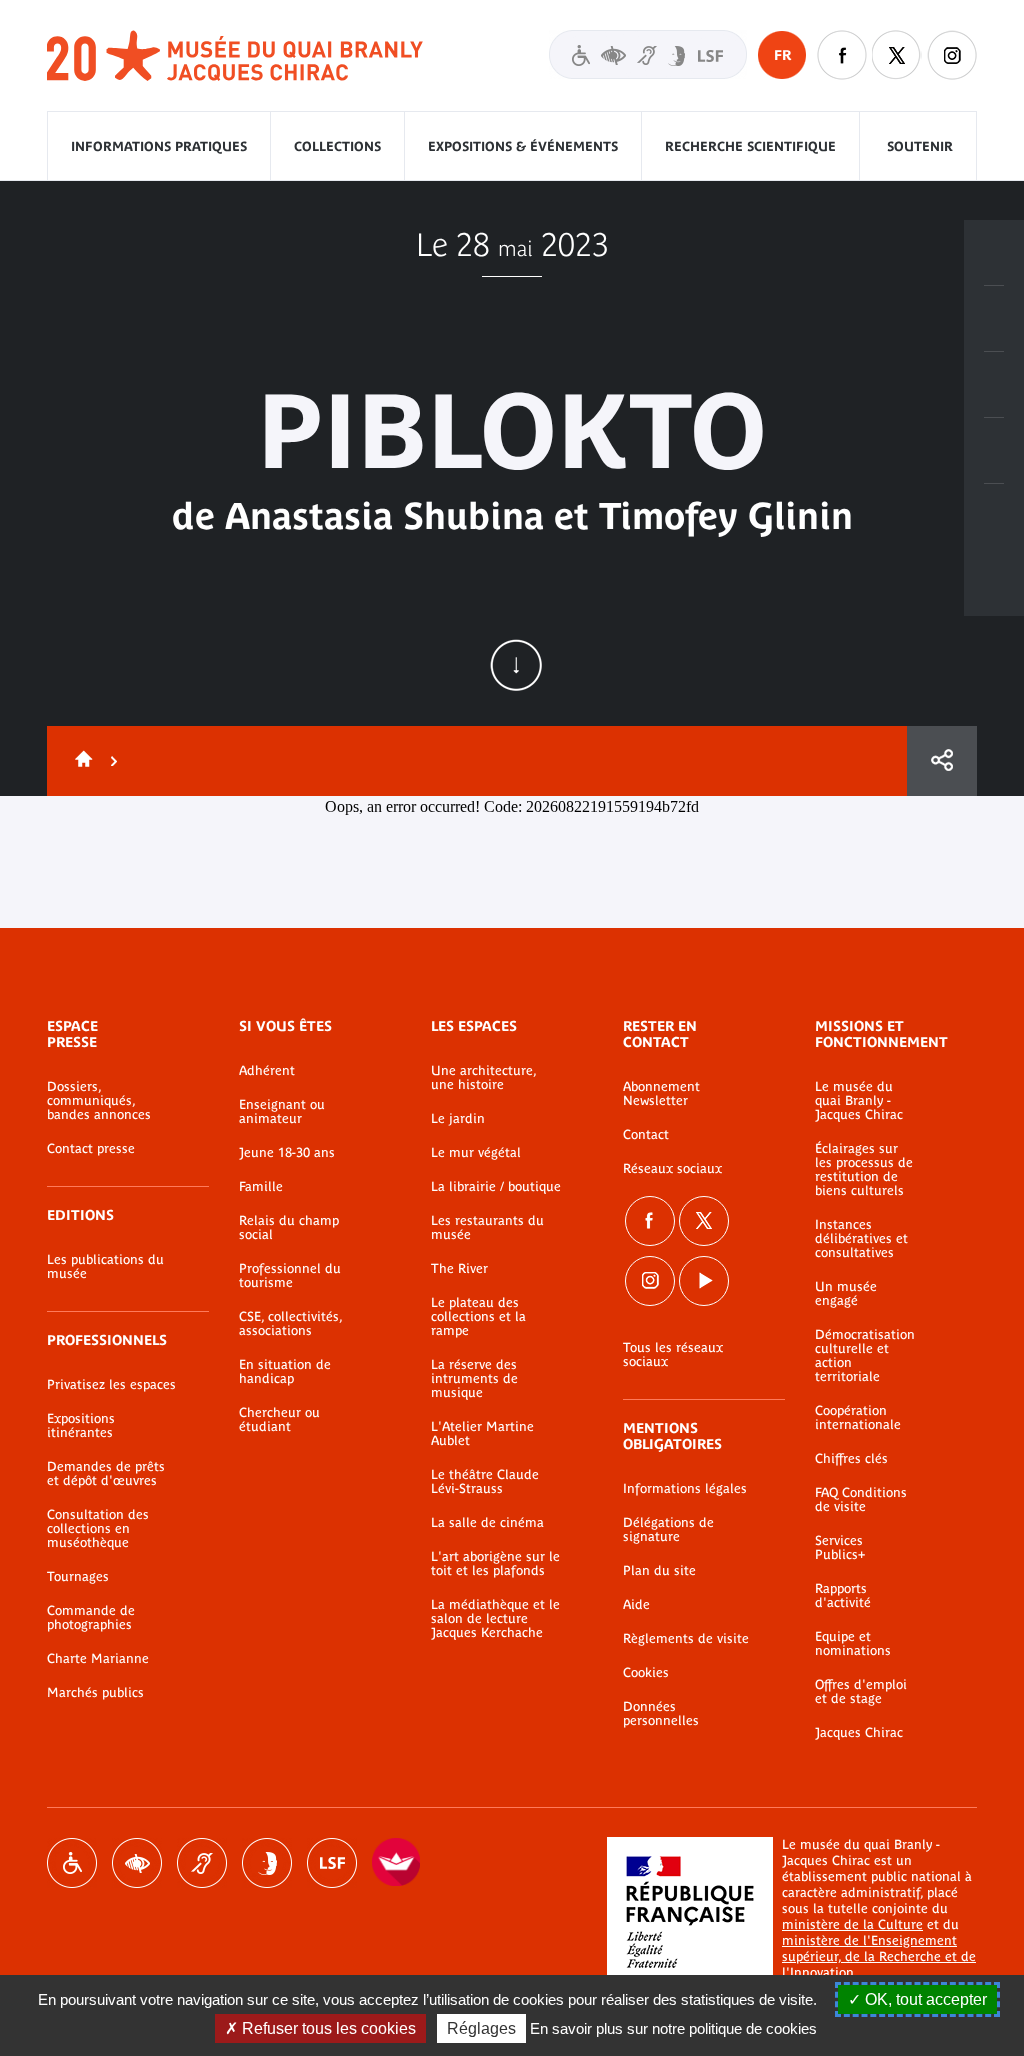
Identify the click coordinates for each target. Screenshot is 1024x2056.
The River (459, 1269)
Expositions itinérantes (81, 1426)
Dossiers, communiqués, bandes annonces (99, 1101)
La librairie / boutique (496, 1187)
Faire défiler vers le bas (516, 665)
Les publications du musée (105, 1267)
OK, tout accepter (924, 1999)
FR (782, 55)
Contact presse (91, 1149)
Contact (646, 1135)
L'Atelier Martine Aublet (482, 1434)
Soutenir (920, 146)
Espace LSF (332, 1863)
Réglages (481, 2028)
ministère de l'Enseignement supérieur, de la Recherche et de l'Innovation (879, 1956)
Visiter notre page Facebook (842, 55)
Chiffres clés (851, 1459)
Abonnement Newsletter (661, 1094)
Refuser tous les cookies (327, 2028)
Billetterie (994, 253)
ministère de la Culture (852, 1924)
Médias (994, 451)
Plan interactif (994, 517)
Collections (337, 146)
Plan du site (659, 1571)
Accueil (80, 761)
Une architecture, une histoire (483, 1078)
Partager (942, 761)
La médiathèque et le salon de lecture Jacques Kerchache (495, 1619)
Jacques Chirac (859, 1733)
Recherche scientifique (750, 146)
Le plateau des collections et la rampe (478, 1317)
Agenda (994, 385)
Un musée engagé (846, 1294)
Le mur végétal (476, 1153)
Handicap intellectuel (267, 1863)
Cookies (646, 1673)
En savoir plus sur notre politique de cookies (673, 2028)
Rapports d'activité (843, 1596)
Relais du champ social (289, 1228)
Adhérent (267, 1071)
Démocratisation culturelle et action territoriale (865, 1356)
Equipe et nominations (853, 1644)
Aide (636, 1605)
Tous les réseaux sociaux (673, 1355)
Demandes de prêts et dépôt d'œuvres (106, 1474)
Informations (994, 319)
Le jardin (458, 1119)
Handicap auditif (202, 1863)
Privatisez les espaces (111, 1385)
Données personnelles (661, 1714)
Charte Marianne (98, 1659)
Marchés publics (95, 1693)
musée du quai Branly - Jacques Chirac (236, 56)
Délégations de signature (668, 1530)
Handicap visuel (137, 1863)
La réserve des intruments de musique (474, 1379)
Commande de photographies (91, 1618)
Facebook (650, 1221)
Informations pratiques (159, 146)
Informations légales (685, 1489)
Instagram (952, 55)
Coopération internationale (858, 1418)
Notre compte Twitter (897, 55)
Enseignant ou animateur (282, 1112)
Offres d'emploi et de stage (861, 1692)
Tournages (78, 1577)
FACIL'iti (397, 1863)
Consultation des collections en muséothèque (98, 1529)
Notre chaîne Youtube (704, 1281)
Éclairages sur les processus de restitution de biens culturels (864, 1170)
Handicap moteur (72, 1863)
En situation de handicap (285, 1372)
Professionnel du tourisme (290, 1276)
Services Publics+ (840, 1548)
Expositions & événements (523, 146)
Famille (261, 1187)
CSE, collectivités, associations (290, 1324)
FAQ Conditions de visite (861, 1500)
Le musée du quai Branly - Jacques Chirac (859, 1101)
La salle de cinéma (487, 1523)
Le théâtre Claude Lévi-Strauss (485, 1482)
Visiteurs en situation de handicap (648, 54)
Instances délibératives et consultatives (861, 1239)
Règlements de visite (686, 1639)
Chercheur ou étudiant (279, 1420)
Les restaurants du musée (487, 1228)
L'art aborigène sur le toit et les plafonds (495, 1564)
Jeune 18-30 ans (287, 1153)
